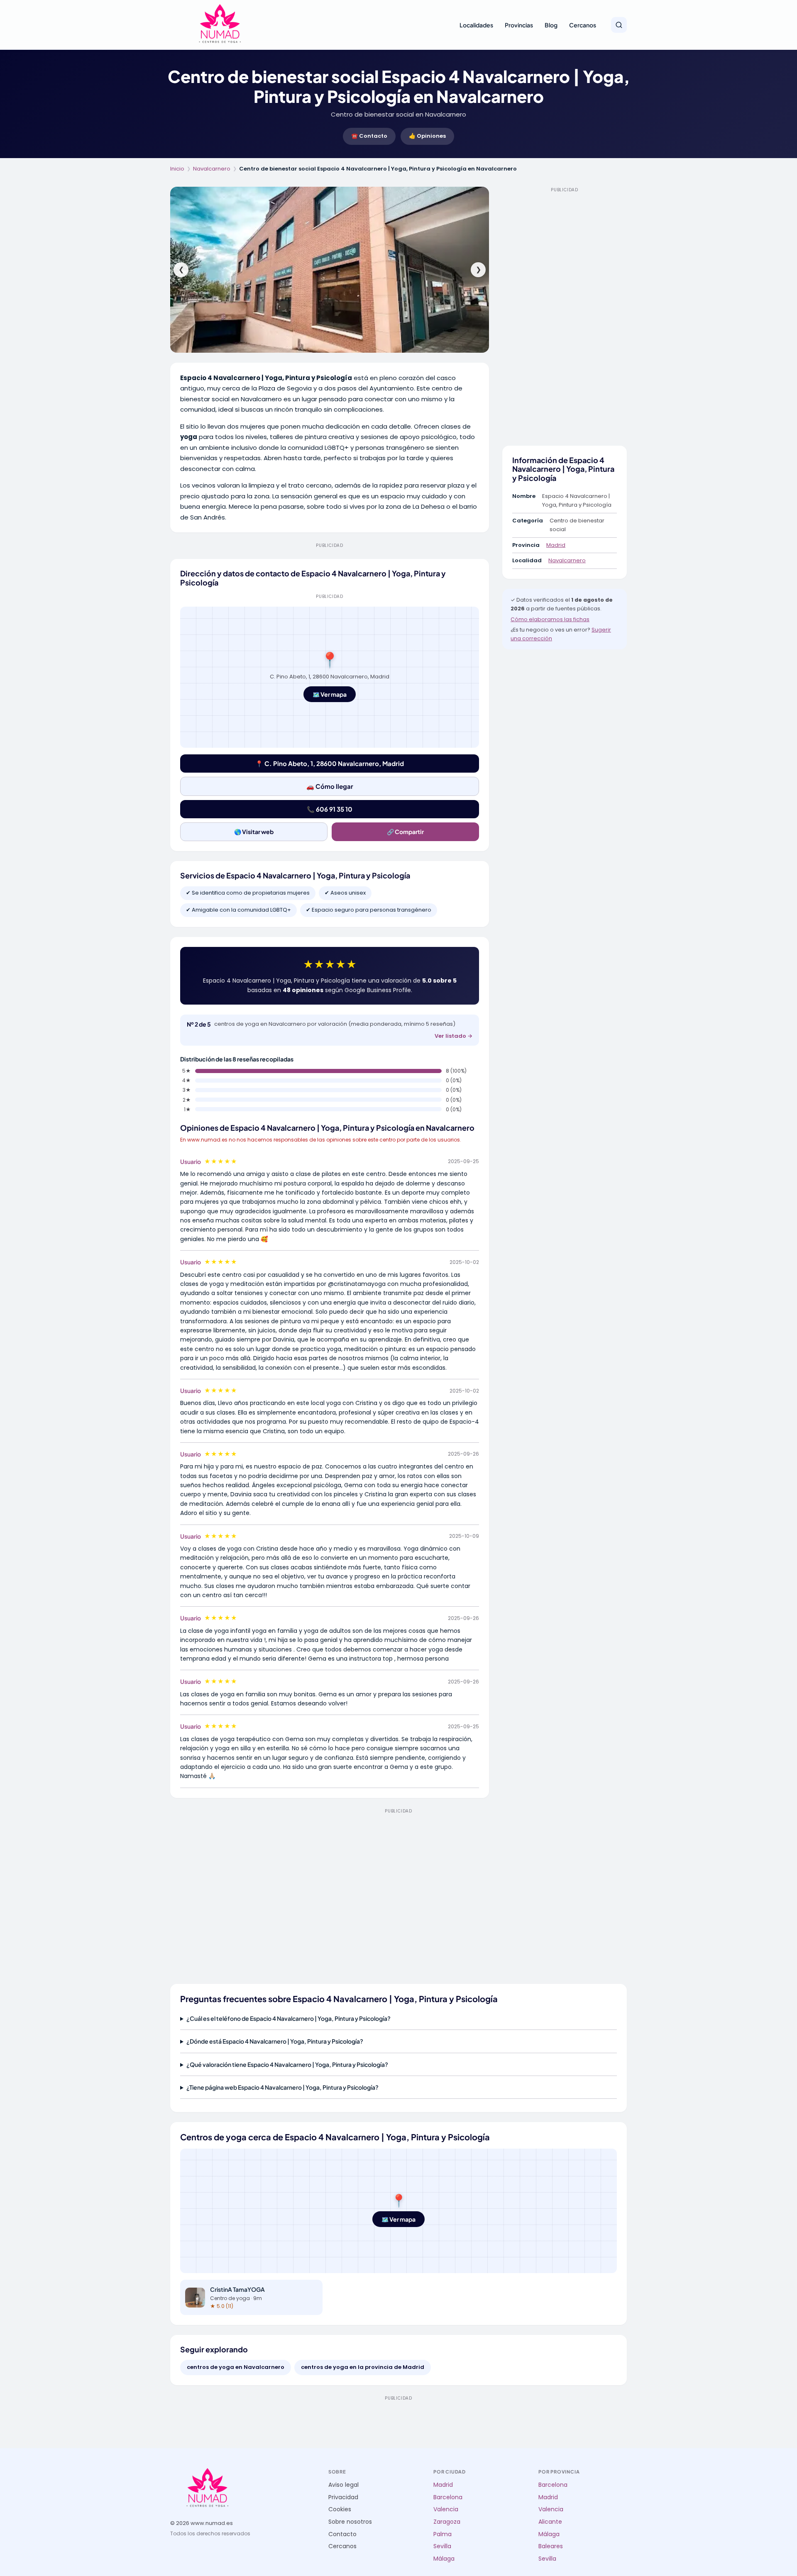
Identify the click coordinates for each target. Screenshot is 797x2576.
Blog (551, 25)
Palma (443, 2534)
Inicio (177, 169)
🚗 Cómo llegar (330, 786)
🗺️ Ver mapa (330, 694)
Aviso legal (343, 2485)
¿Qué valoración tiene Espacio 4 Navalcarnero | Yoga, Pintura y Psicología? (287, 2064)
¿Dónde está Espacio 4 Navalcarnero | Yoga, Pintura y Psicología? (275, 2041)
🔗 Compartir (405, 832)
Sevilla (442, 2546)
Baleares (551, 2546)
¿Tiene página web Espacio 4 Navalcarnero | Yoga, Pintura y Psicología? (282, 2087)
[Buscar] (619, 25)
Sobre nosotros (350, 2522)
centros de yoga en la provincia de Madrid (363, 2367)
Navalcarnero (212, 169)
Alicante (550, 2522)
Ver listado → (454, 1036)
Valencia (446, 2509)
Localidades (476, 25)
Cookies (340, 2509)
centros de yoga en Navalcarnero (236, 2367)
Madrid (556, 545)
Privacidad (343, 2497)
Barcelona (448, 2497)
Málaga (444, 2559)
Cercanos (583, 25)
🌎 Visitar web (254, 832)
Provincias (519, 25)
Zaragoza (447, 2522)
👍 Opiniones (427, 136)
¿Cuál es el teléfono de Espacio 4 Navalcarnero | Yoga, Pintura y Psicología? (288, 2018)
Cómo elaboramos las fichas (550, 619)
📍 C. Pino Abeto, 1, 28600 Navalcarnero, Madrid (330, 763)
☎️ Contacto (369, 136)
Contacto (342, 2534)
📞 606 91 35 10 (330, 809)
